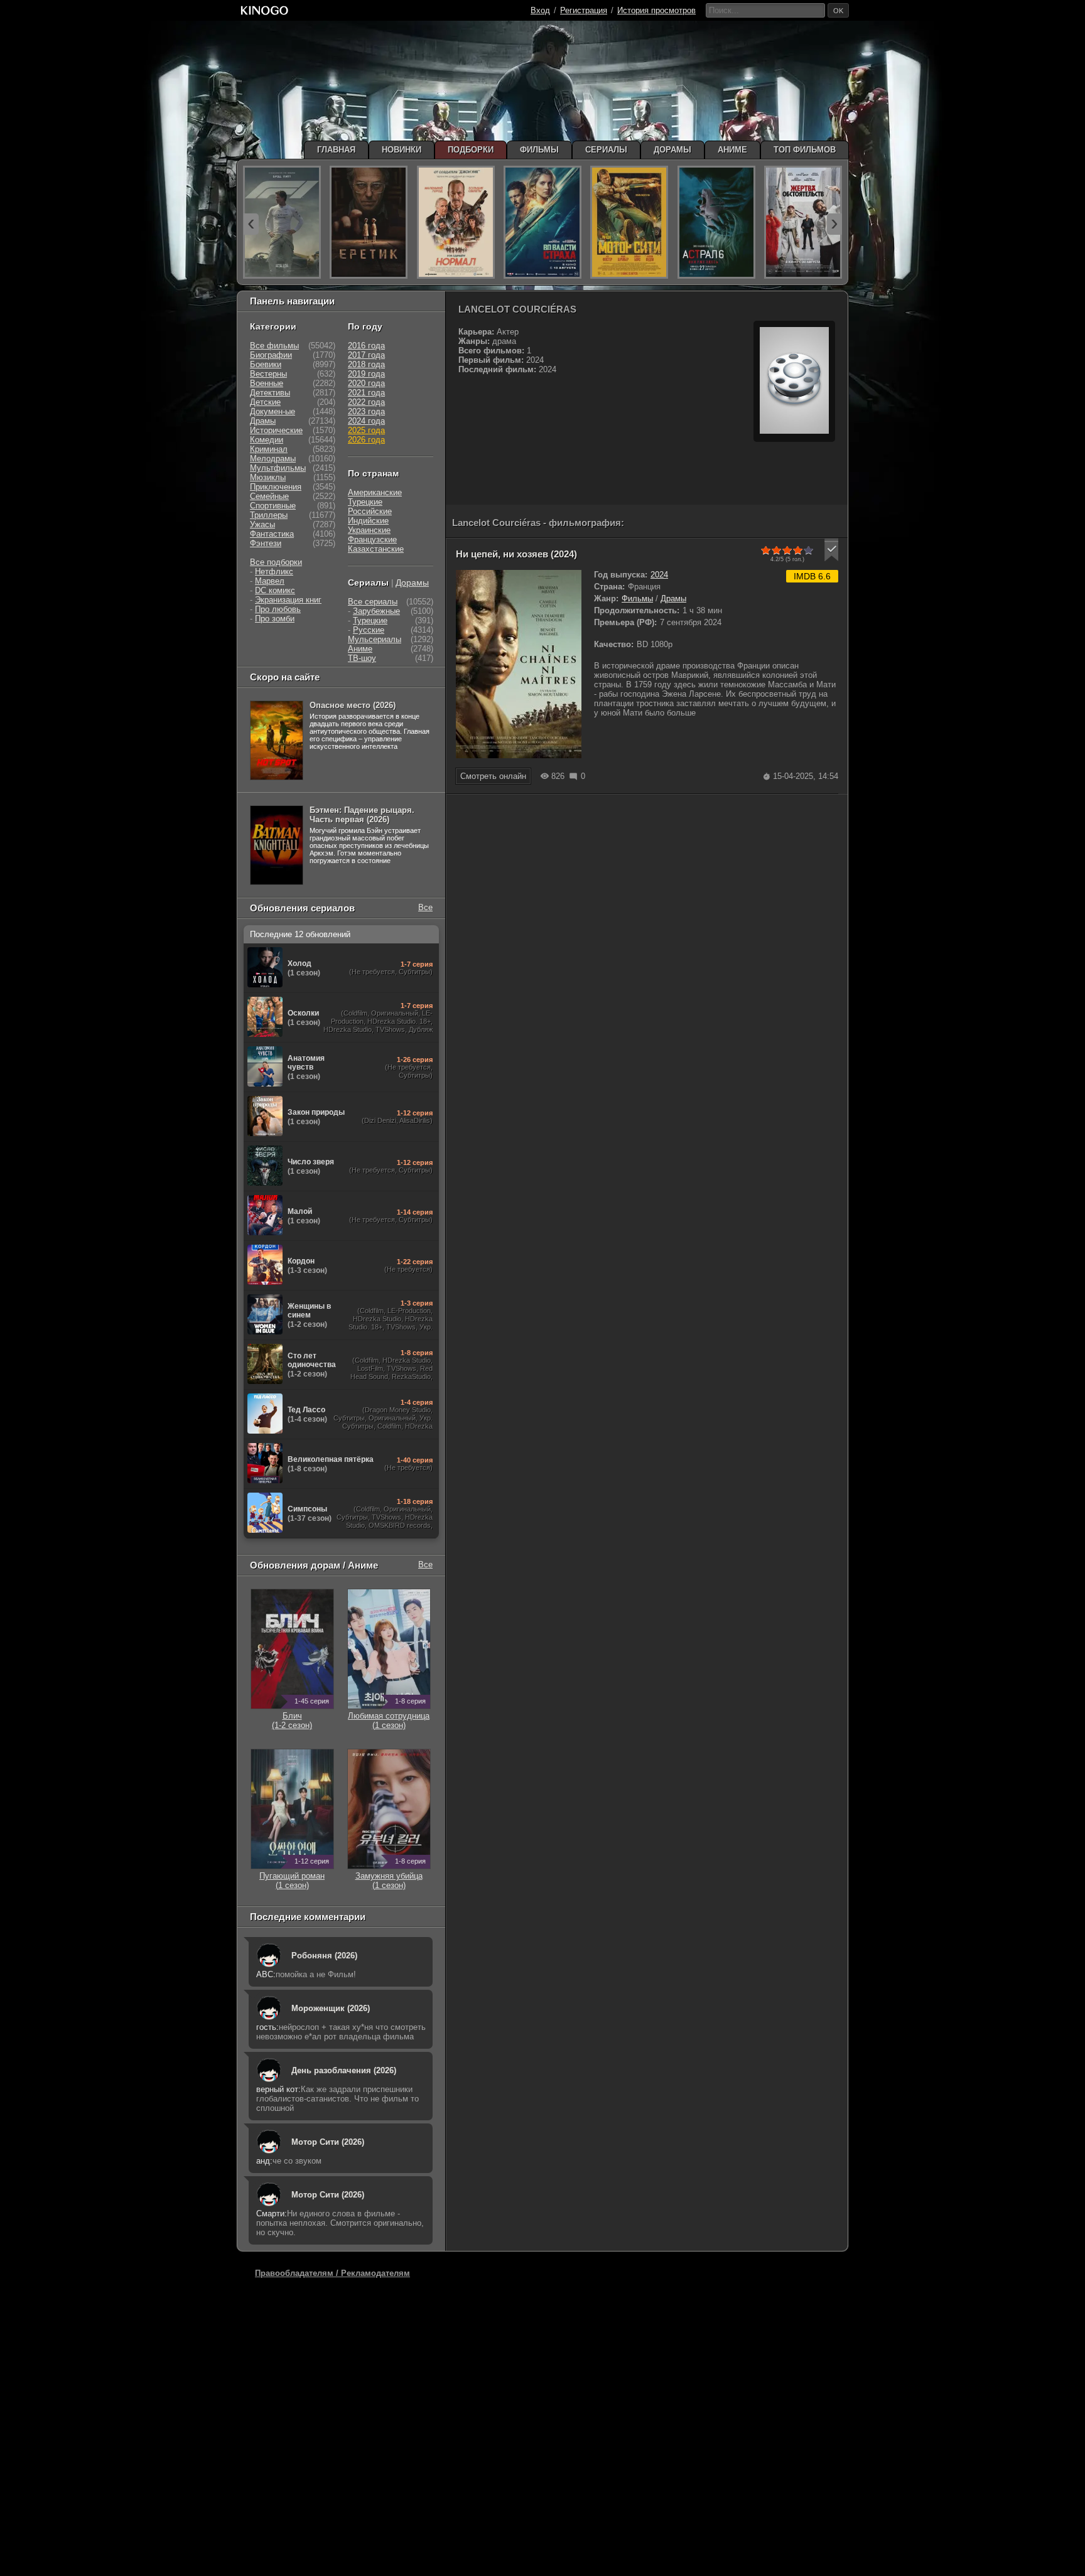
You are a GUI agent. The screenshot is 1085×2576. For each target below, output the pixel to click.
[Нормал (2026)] (456, 222)
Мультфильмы (278, 468)
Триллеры (269, 515)
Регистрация (584, 10)
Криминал (269, 449)
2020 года (366, 383)
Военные (267, 383)
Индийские (368, 521)
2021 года (366, 393)
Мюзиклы (268, 477)
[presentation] (251, 224)
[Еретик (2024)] (369, 222)
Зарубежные (376, 611)
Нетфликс (274, 572)
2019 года (366, 374)
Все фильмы (274, 346)
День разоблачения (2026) (344, 2070)
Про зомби (275, 619)
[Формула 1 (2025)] (282, 222)
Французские (372, 539)
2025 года (366, 430)
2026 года (366, 440)
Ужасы (262, 524)
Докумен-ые (273, 411)
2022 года (366, 402)
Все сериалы (373, 602)
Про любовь (278, 609)
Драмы (673, 598)
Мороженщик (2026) (331, 2008)
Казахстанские (376, 549)
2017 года (366, 355)
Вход (540, 10)
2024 (659, 575)
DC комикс (275, 590)
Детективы (270, 393)
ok (838, 11)
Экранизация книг (288, 600)
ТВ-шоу (362, 658)
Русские (369, 630)
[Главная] (264, 10)
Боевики (266, 364)
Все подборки (276, 562)
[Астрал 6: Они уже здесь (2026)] (716, 222)
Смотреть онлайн (493, 776)
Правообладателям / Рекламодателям (332, 2273)
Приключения (276, 487)
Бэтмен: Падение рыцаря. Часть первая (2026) (362, 815)
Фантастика (272, 534)
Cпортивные (273, 506)
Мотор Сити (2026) (328, 2142)
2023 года (366, 411)
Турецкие (365, 502)
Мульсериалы (375, 639)
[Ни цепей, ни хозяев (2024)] (519, 755)
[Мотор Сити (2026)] (629, 222)
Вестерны (268, 374)
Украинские (369, 530)
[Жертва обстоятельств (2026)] (803, 222)
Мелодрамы (273, 459)
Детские (265, 402)
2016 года (366, 346)
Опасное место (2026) (353, 705)
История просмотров (656, 10)
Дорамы (412, 582)
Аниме (360, 649)
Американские (375, 492)
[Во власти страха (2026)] (542, 222)
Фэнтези (266, 543)
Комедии (267, 440)
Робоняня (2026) (324, 1956)
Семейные (269, 496)
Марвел (270, 581)
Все (425, 907)
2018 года (366, 364)
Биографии (271, 355)
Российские (370, 511)
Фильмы (637, 598)
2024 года (366, 421)
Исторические (276, 430)
